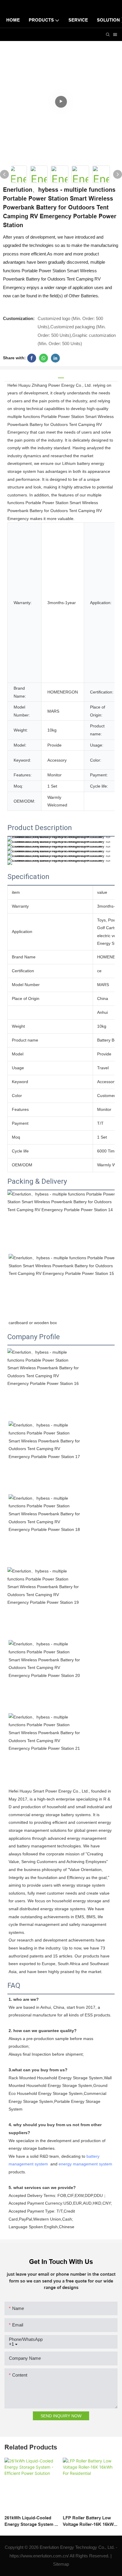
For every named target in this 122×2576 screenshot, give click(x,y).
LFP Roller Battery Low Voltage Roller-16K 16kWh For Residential (90, 2522)
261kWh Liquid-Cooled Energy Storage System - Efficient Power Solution (30, 2522)
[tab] (61, 376)
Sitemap (61, 2564)
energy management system (85, 2164)
